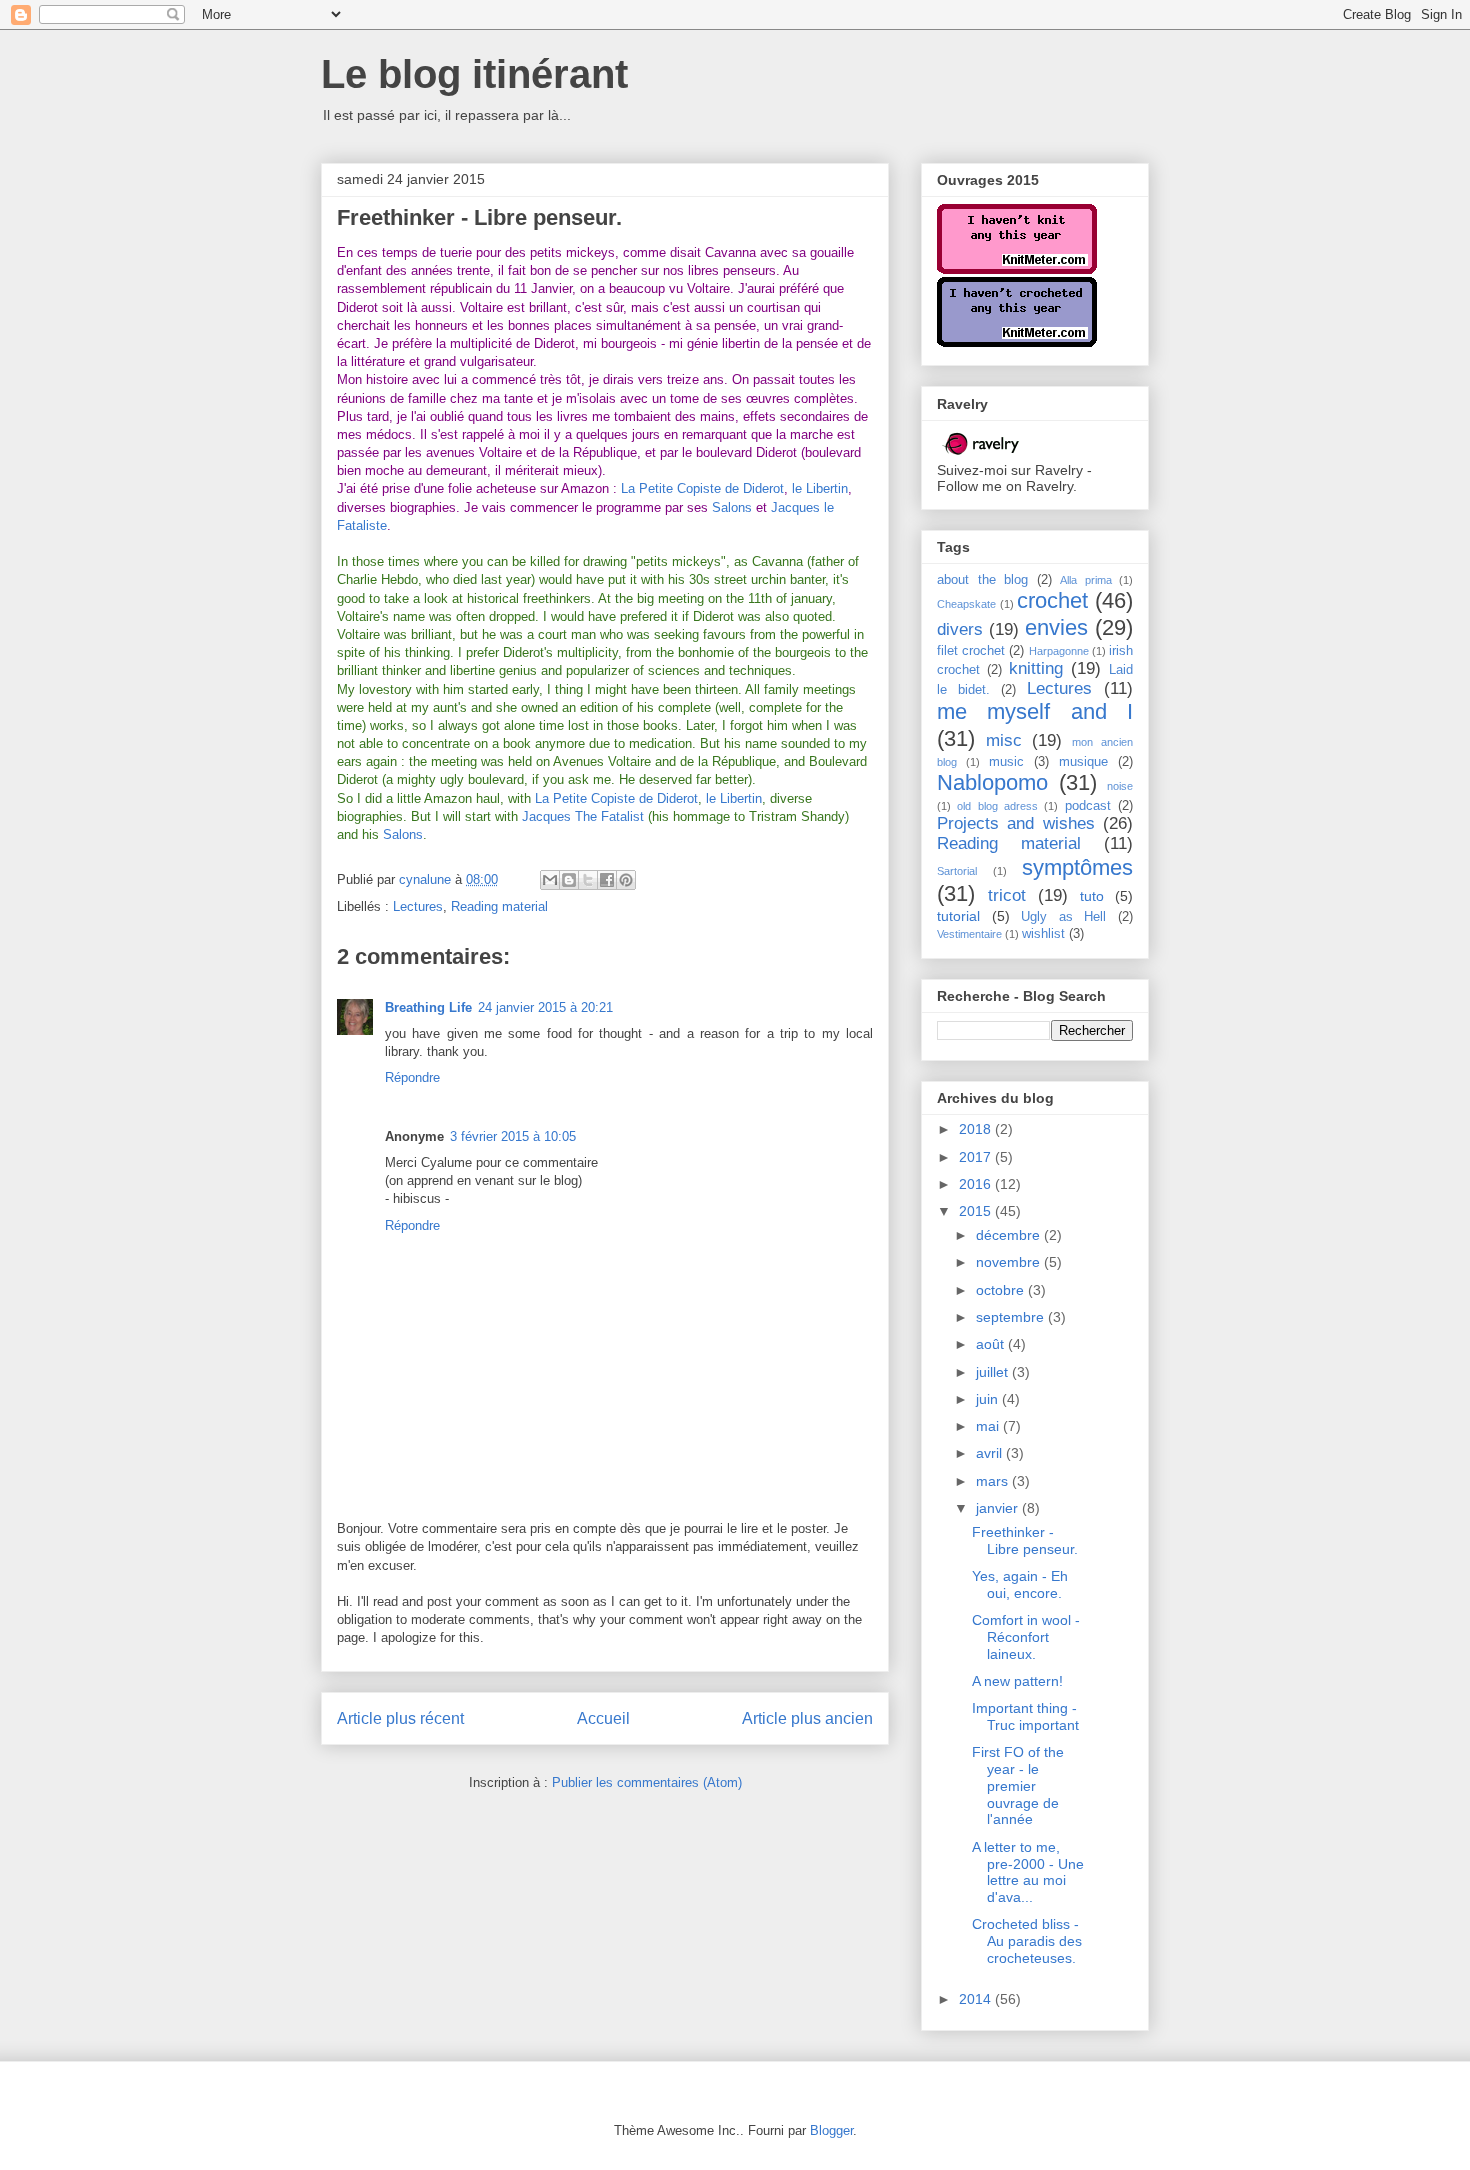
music (1006, 762)
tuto (1092, 896)
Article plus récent (400, 1718)
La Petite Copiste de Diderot (702, 488)
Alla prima (1086, 580)
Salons (732, 507)
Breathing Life (428, 1007)
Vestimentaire (969, 934)
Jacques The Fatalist (583, 816)
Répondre (412, 1077)
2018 (977, 1129)
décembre (1010, 1235)
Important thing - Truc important (1025, 1716)
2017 (977, 1157)
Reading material (499, 906)
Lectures (418, 906)
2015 (977, 1211)
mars (994, 1481)
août (992, 1344)
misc (1004, 740)
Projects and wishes (1016, 823)
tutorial (958, 916)
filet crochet (971, 651)
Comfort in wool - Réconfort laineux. (1026, 1637)
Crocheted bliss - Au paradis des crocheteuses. (1027, 1941)
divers (960, 629)
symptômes (1077, 867)
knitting (1036, 668)
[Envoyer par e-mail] (550, 880)
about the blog (982, 580)
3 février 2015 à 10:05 (513, 1136)
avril (991, 1453)
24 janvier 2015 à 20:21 (545, 1007)
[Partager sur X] (588, 880)
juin (989, 1399)
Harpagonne (1059, 651)
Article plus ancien (807, 1718)
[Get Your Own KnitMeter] (1017, 269)
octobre (1002, 1290)
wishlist (1043, 934)
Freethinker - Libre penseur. (1025, 1540)
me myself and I (1035, 711)
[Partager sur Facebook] (607, 880)
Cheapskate (966, 604)
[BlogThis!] (569, 880)
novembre (1010, 1262)
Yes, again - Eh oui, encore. (1020, 1584)
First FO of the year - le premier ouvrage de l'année (1018, 1785)
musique (1083, 762)
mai (989, 1426)
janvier (999, 1508)
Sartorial (957, 871)
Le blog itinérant (474, 74)
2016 (977, 1184)
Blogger (831, 2130)
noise (1120, 786)
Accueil (603, 1718)
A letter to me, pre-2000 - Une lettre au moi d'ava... (1028, 1872)
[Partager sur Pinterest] (626, 880)
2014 (977, 1999)
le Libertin (820, 488)
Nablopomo (992, 782)
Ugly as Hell (1063, 917)
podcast (1088, 806)
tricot (1007, 895)
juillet (994, 1372)
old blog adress (997, 806)
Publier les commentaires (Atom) (647, 1782)
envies (1056, 627)
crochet (1052, 600)
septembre (1012, 1317)
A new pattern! (1017, 1681)
